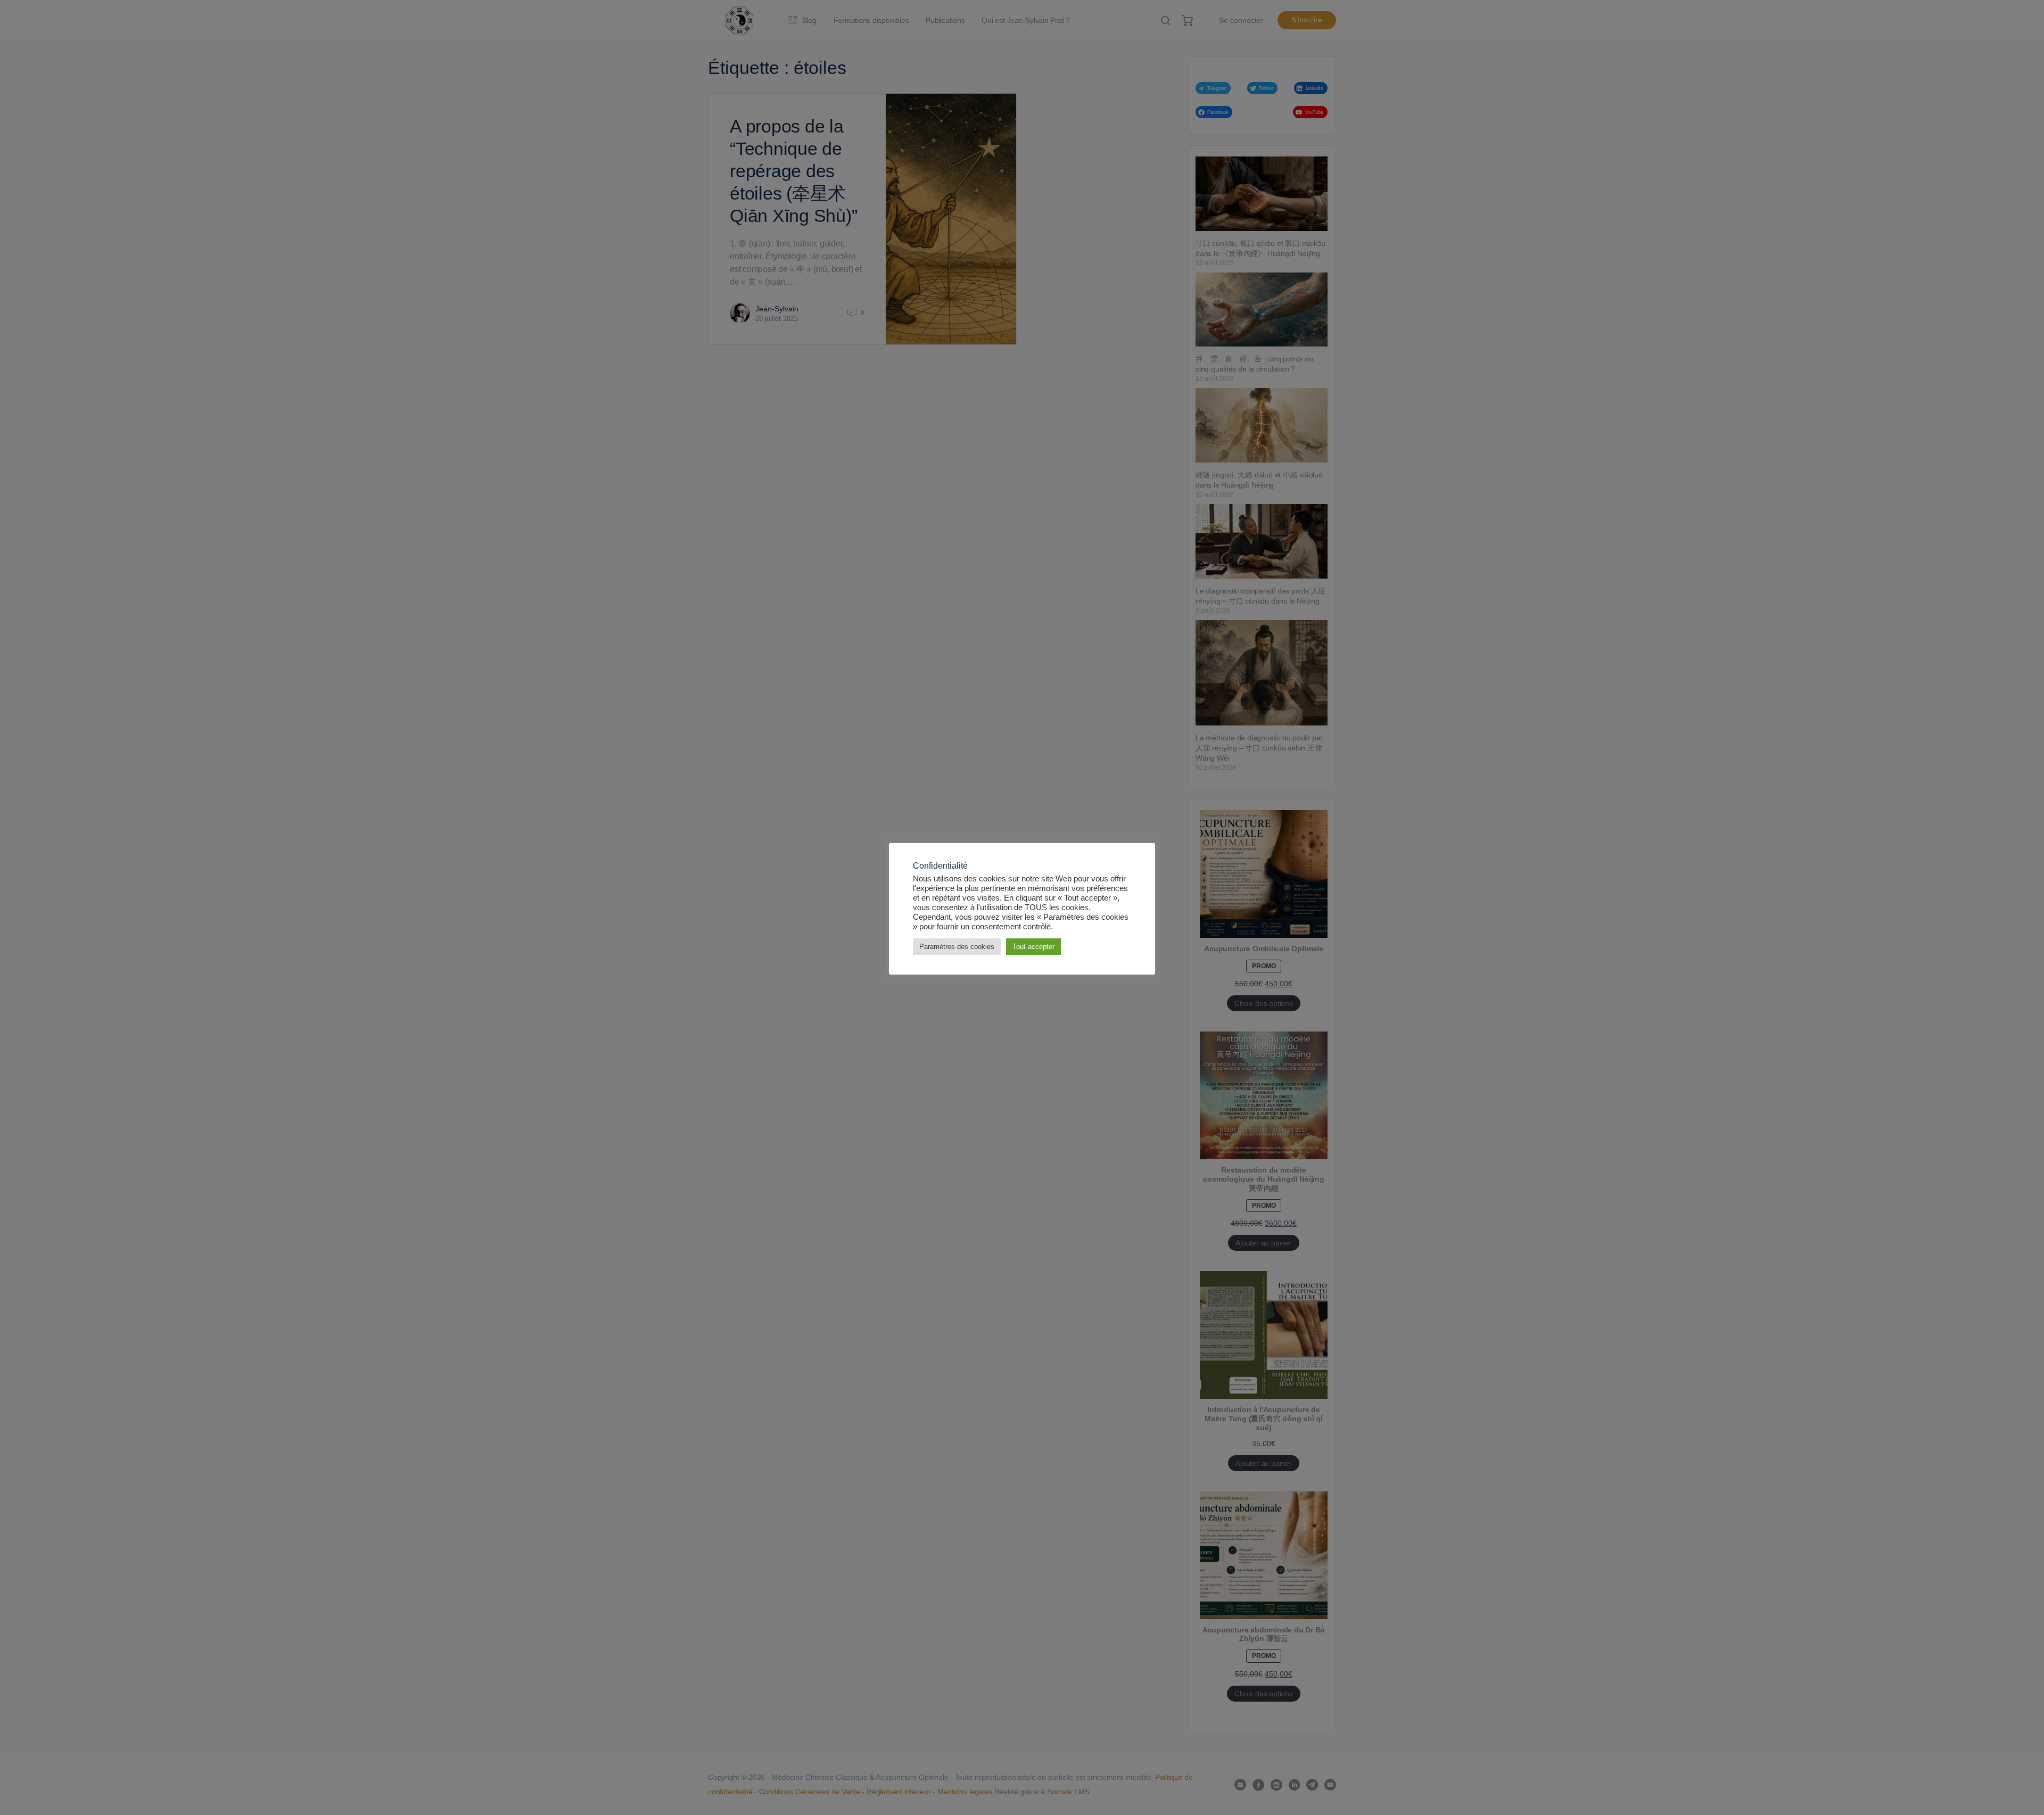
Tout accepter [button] (1033, 947)
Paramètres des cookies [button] (957, 947)
